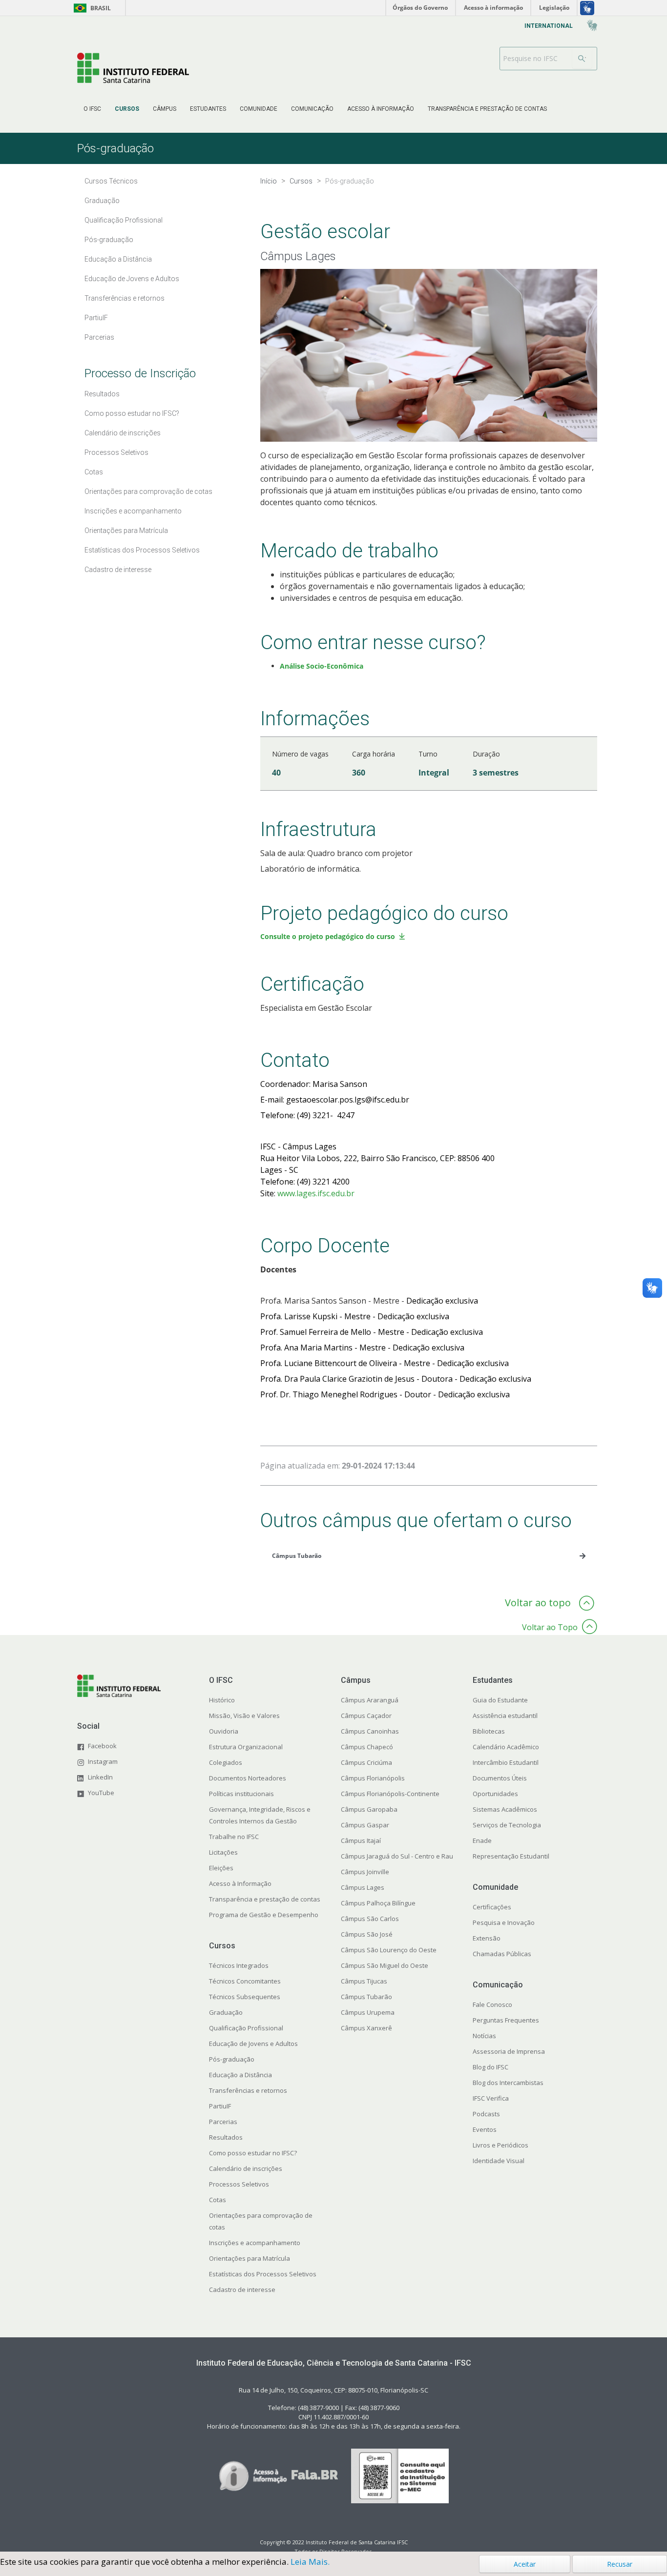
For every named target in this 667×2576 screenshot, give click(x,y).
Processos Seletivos (239, 2184)
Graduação (226, 2012)
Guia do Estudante (500, 1700)
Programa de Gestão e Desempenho (264, 1915)
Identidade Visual (499, 2161)
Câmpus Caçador (366, 1716)
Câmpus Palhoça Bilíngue (378, 1903)
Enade (482, 1840)
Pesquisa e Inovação (504, 1922)
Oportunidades (495, 1794)
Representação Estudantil (511, 1856)
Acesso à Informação (240, 1883)
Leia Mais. (310, 2562)
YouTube (101, 1793)
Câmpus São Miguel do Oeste (385, 1965)
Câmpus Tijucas (364, 1981)
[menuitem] (92, 109)
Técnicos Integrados (239, 1965)
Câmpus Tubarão (366, 1997)
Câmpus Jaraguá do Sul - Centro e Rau (397, 1856)
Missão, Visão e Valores (244, 1716)
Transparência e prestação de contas (265, 1899)
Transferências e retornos (248, 2090)
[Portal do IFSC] (133, 68)
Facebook (102, 1746)
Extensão (487, 1938)
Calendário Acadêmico (506, 1747)
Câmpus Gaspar (365, 1825)
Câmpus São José (367, 1934)
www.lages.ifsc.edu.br (316, 1193)
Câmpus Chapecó (367, 1747)
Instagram (103, 1761)
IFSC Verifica (491, 2098)
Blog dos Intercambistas (508, 2083)
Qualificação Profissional (246, 2028)
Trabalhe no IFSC (234, 1837)
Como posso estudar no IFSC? (253, 2153)
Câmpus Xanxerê (366, 2028)
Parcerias (223, 2122)
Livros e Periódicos (500, 2145)
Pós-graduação (232, 2059)
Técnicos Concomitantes (245, 1981)
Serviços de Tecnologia (507, 1825)
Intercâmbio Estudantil (506, 1762)
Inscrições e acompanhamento (255, 2243)
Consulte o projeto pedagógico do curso (328, 936)
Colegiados (226, 1762)
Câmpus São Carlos (370, 1919)
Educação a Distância (240, 2075)
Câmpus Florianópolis (373, 1778)
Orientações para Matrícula (250, 2258)
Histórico (222, 1700)
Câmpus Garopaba (369, 1809)
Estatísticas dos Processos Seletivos (263, 2274)
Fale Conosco (492, 2004)
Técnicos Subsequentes (245, 1997)
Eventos (485, 2129)
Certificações (492, 1907)
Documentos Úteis (500, 1778)
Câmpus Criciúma (366, 1762)
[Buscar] (582, 59)
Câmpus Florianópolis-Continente (390, 1794)
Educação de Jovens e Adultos (253, 2044)
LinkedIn (100, 1777)
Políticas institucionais (241, 1794)
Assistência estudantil (505, 1716)
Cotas (218, 2200)
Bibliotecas (489, 1731)
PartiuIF (220, 2106)
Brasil (91, 8)
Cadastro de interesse (242, 2290)
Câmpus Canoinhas (370, 1731)
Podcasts (486, 2114)
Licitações (223, 1852)
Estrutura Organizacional (246, 1747)
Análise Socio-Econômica (322, 666)
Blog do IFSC (490, 2067)
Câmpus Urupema (368, 2012)
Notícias (484, 2036)
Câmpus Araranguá (370, 1700)
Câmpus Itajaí (361, 1840)
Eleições (221, 1868)
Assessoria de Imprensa (509, 2051)
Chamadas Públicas (502, 1954)
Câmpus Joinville (365, 1872)
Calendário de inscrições (246, 2168)
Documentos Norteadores (248, 1778)
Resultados (226, 2137)
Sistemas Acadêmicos (505, 1809)
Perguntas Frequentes (506, 2020)
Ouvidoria (224, 1731)
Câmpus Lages (363, 1887)
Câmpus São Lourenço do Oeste (389, 1950)
